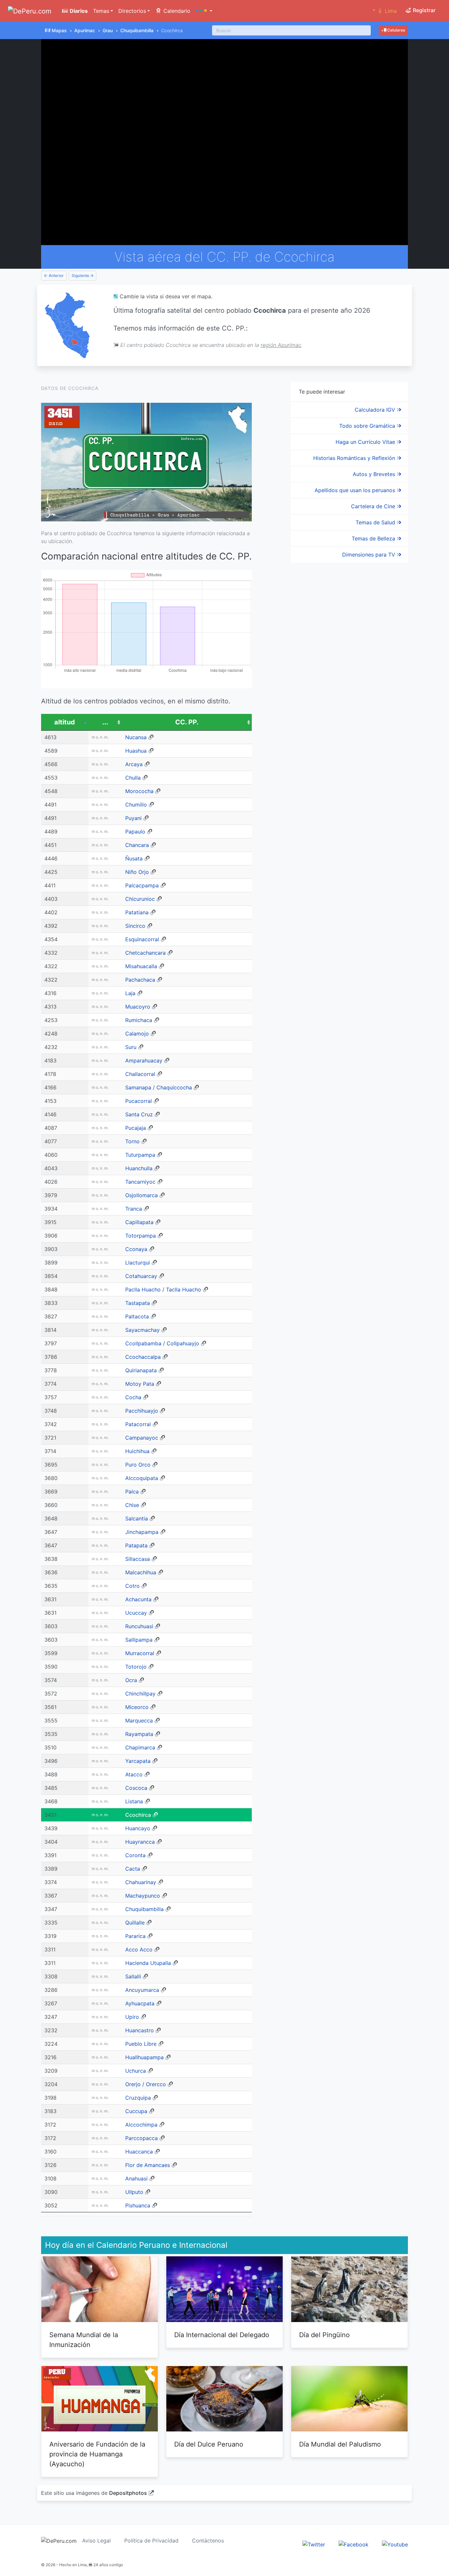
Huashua (136, 751)
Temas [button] (101, 11)
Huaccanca (139, 2152)
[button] (204, 11)
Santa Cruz (139, 1114)
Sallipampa (139, 1640)
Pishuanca (138, 2205)
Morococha (139, 791)
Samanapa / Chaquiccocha (159, 1087)
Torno (132, 1141)
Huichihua (137, 1451)
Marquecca (139, 1721)
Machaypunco (143, 1896)
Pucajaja (136, 1128)
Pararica (135, 1936)
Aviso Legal (96, 2541)
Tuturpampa (140, 1155)
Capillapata (139, 1222)
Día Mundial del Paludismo (340, 2444)
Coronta (135, 1855)
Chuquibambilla (137, 30)
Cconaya (136, 1249)
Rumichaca (139, 1020)
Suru (131, 1047)
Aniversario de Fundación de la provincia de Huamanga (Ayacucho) (97, 2454)
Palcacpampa (142, 885)
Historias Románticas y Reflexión (355, 458)
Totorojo (136, 1667)
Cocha (133, 1397)
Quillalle (135, 1923)
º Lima (385, 11)
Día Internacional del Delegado (222, 2335)
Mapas (59, 30)
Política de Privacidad (151, 2541)
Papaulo (135, 832)
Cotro (132, 1586)
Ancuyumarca (142, 1990)
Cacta (133, 1869)
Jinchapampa (142, 1532)
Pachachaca (140, 980)
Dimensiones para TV (369, 555)
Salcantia (137, 1518)
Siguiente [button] (81, 275)
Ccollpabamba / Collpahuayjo (162, 1343)
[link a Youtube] (395, 2544)
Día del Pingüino (324, 2335)
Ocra (131, 1680)
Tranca (134, 1209)
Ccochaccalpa (143, 1357)
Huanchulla (139, 1168)
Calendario (176, 11)
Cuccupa (136, 2111)
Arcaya (134, 764)
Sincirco (135, 926)
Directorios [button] (132, 11)
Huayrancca (140, 1842)
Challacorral (140, 1074)
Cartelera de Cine (374, 506)
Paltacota (137, 1316)
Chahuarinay (141, 1882)
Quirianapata (141, 1370)
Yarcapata (138, 1761)
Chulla (133, 778)
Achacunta (138, 1599)
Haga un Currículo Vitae (366, 442)
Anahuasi (136, 2178)
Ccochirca (138, 1815)
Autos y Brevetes (375, 474)
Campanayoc (142, 1438)
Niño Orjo (137, 872)
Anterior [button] (56, 275)
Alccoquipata (142, 1478)
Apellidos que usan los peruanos (356, 490)
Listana (134, 1801)
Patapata (136, 1545)
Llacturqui (138, 1263)
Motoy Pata (140, 1384)
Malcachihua (141, 1572)
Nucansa (136, 737)
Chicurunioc (140, 899)
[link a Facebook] (354, 2544)
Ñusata (134, 858)
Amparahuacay (144, 1060)
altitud (65, 722)
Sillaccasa (138, 1559)
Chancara (137, 845)
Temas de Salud (376, 522)
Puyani (133, 818)
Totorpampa (141, 1236)
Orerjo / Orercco (146, 2084)
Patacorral (138, 1424)
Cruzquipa (138, 2098)
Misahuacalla (141, 966)
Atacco (134, 1774)
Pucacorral (139, 1101)
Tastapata (138, 1303)
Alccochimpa (141, 2125)
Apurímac (85, 30)
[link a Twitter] (314, 2544)
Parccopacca (142, 2138)
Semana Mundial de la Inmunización (84, 2340)
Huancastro (140, 2030)
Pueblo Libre (141, 2044)
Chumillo (136, 805)
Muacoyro (138, 1007)
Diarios (78, 11)
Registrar (424, 10)
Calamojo (137, 1034)
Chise (132, 1505)
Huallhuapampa (144, 2057)
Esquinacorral (142, 939)
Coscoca (136, 1788)
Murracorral (140, 1653)
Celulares (396, 30)
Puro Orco (138, 1465)
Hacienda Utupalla (148, 1963)
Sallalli (133, 1976)
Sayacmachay (142, 1330)
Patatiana (137, 912)
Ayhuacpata (140, 2003)
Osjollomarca (142, 1195)
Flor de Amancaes (148, 2165)
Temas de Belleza (374, 538)
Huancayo (138, 1828)
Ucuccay (136, 1613)
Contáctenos (208, 2541)
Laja (130, 993)
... (105, 722)
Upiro (132, 2017)
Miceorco (137, 1707)
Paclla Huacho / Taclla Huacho (163, 1289)
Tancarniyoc (140, 1182)
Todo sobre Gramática (368, 426)
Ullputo (134, 2192)
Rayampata (139, 1734)
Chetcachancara (145, 953)
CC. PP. (187, 722)
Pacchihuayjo (142, 1411)
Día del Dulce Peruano (209, 2444)
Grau (108, 30)
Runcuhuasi (139, 1626)
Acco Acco (139, 1949)
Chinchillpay (140, 1694)
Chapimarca (140, 1747)
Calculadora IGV (376, 410)
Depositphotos (128, 2493)
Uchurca (136, 2071)
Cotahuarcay (141, 1276)
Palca (132, 1492)
